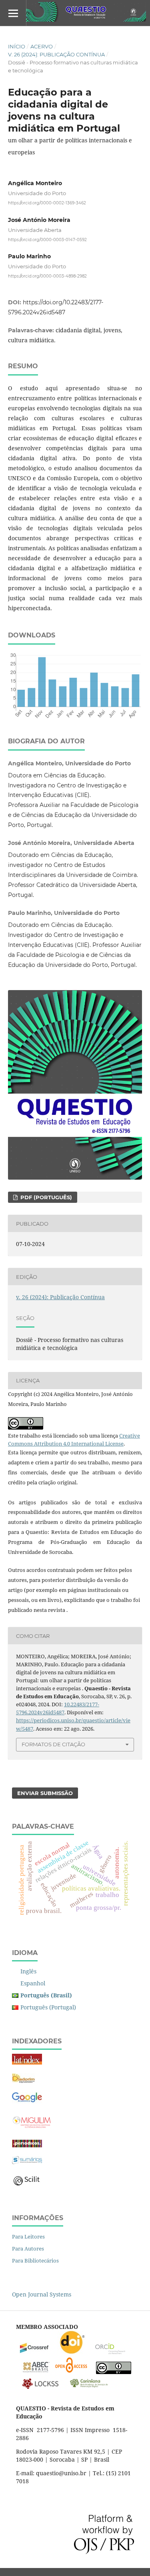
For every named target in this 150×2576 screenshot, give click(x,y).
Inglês (28, 1971)
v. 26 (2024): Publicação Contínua (56, 54)
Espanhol (33, 1983)
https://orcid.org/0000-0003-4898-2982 (47, 276)
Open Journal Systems (42, 2294)
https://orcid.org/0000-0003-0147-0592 (47, 239)
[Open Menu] (13, 13)
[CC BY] (114, 2372)
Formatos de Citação (53, 1744)
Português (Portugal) (48, 2007)
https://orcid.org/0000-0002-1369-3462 (47, 203)
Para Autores (28, 2249)
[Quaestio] (27, 2101)
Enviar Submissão (45, 1793)
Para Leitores (28, 2237)
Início (17, 46)
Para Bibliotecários (35, 2260)
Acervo (42, 46)
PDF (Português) (45, 1197)
